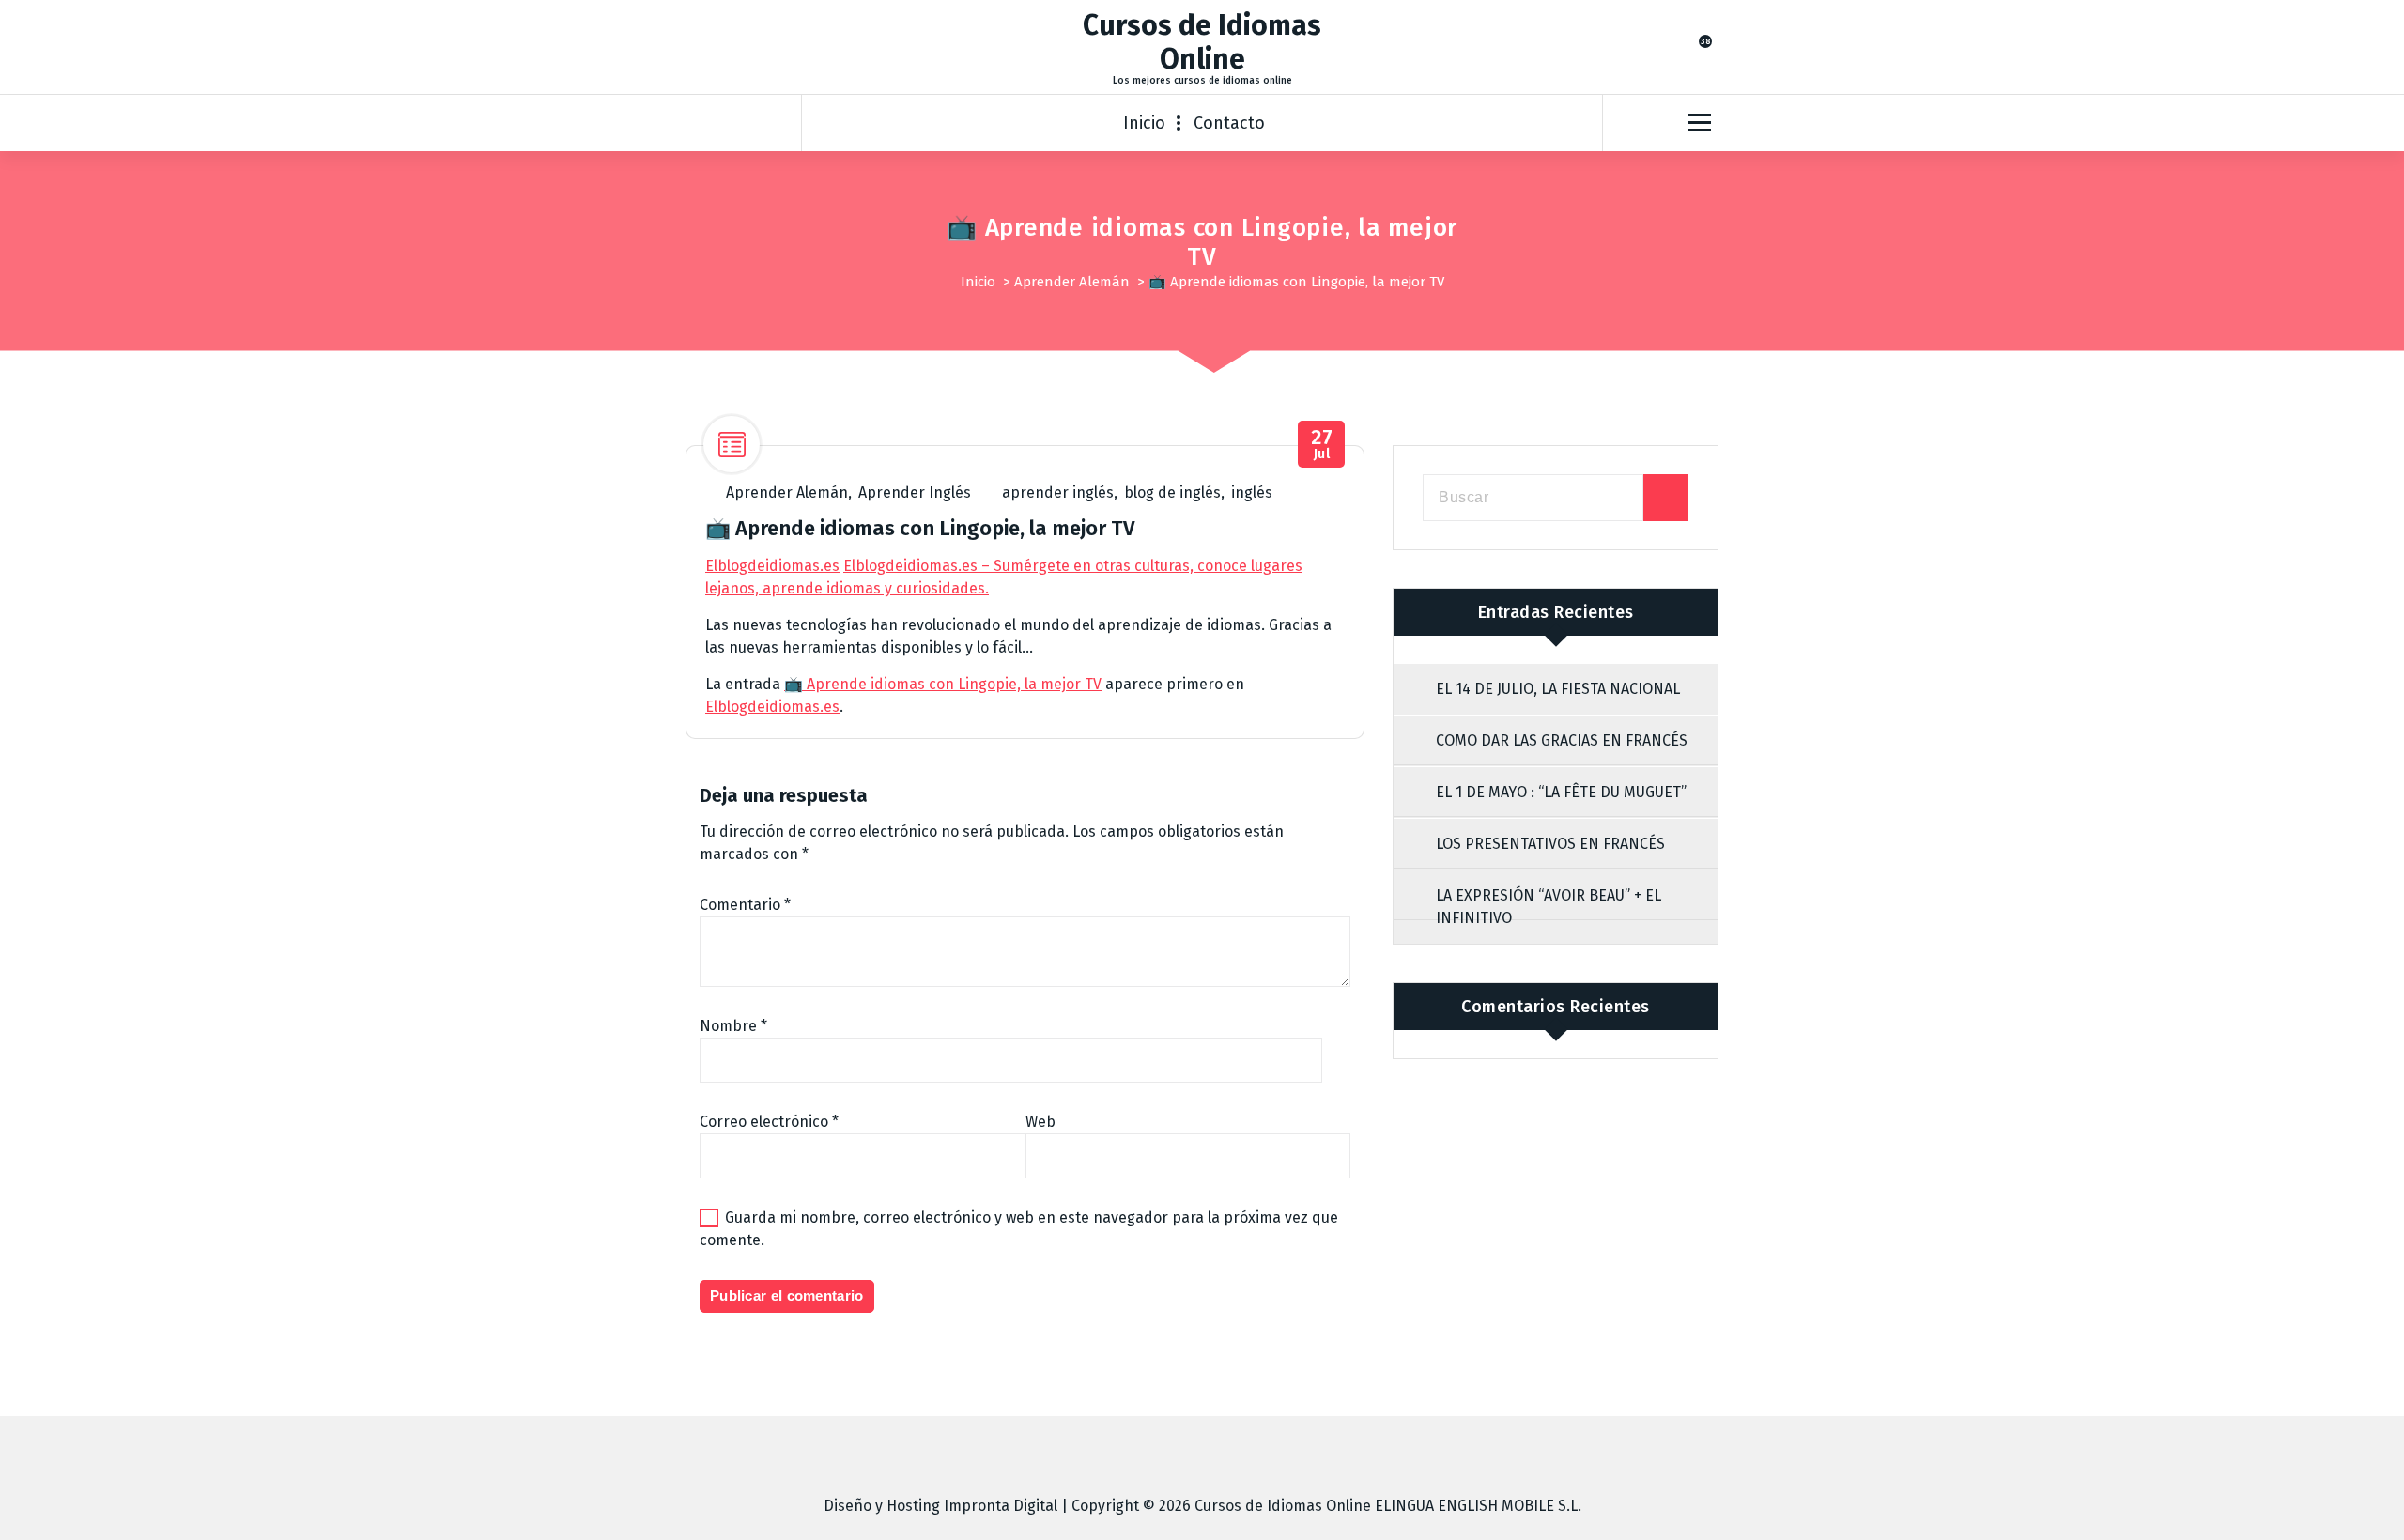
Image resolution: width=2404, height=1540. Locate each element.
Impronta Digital (1001, 1506)
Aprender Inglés (915, 493)
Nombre (733, 1026)
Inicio (1144, 123)
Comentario (745, 905)
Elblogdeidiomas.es (772, 566)
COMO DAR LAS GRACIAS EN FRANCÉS (1562, 740)
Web (1040, 1122)
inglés (1252, 493)
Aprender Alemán (1072, 282)
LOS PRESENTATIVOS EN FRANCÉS (1550, 844)
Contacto (1229, 123)
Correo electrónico (769, 1122)
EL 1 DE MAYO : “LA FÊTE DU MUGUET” (1561, 792)
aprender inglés (1058, 493)
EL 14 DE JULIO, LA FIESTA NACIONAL (1558, 689)
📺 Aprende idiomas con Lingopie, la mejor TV (943, 684)
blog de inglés (1172, 493)
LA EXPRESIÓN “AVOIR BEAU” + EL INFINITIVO (1549, 907)
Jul (1322, 445)
